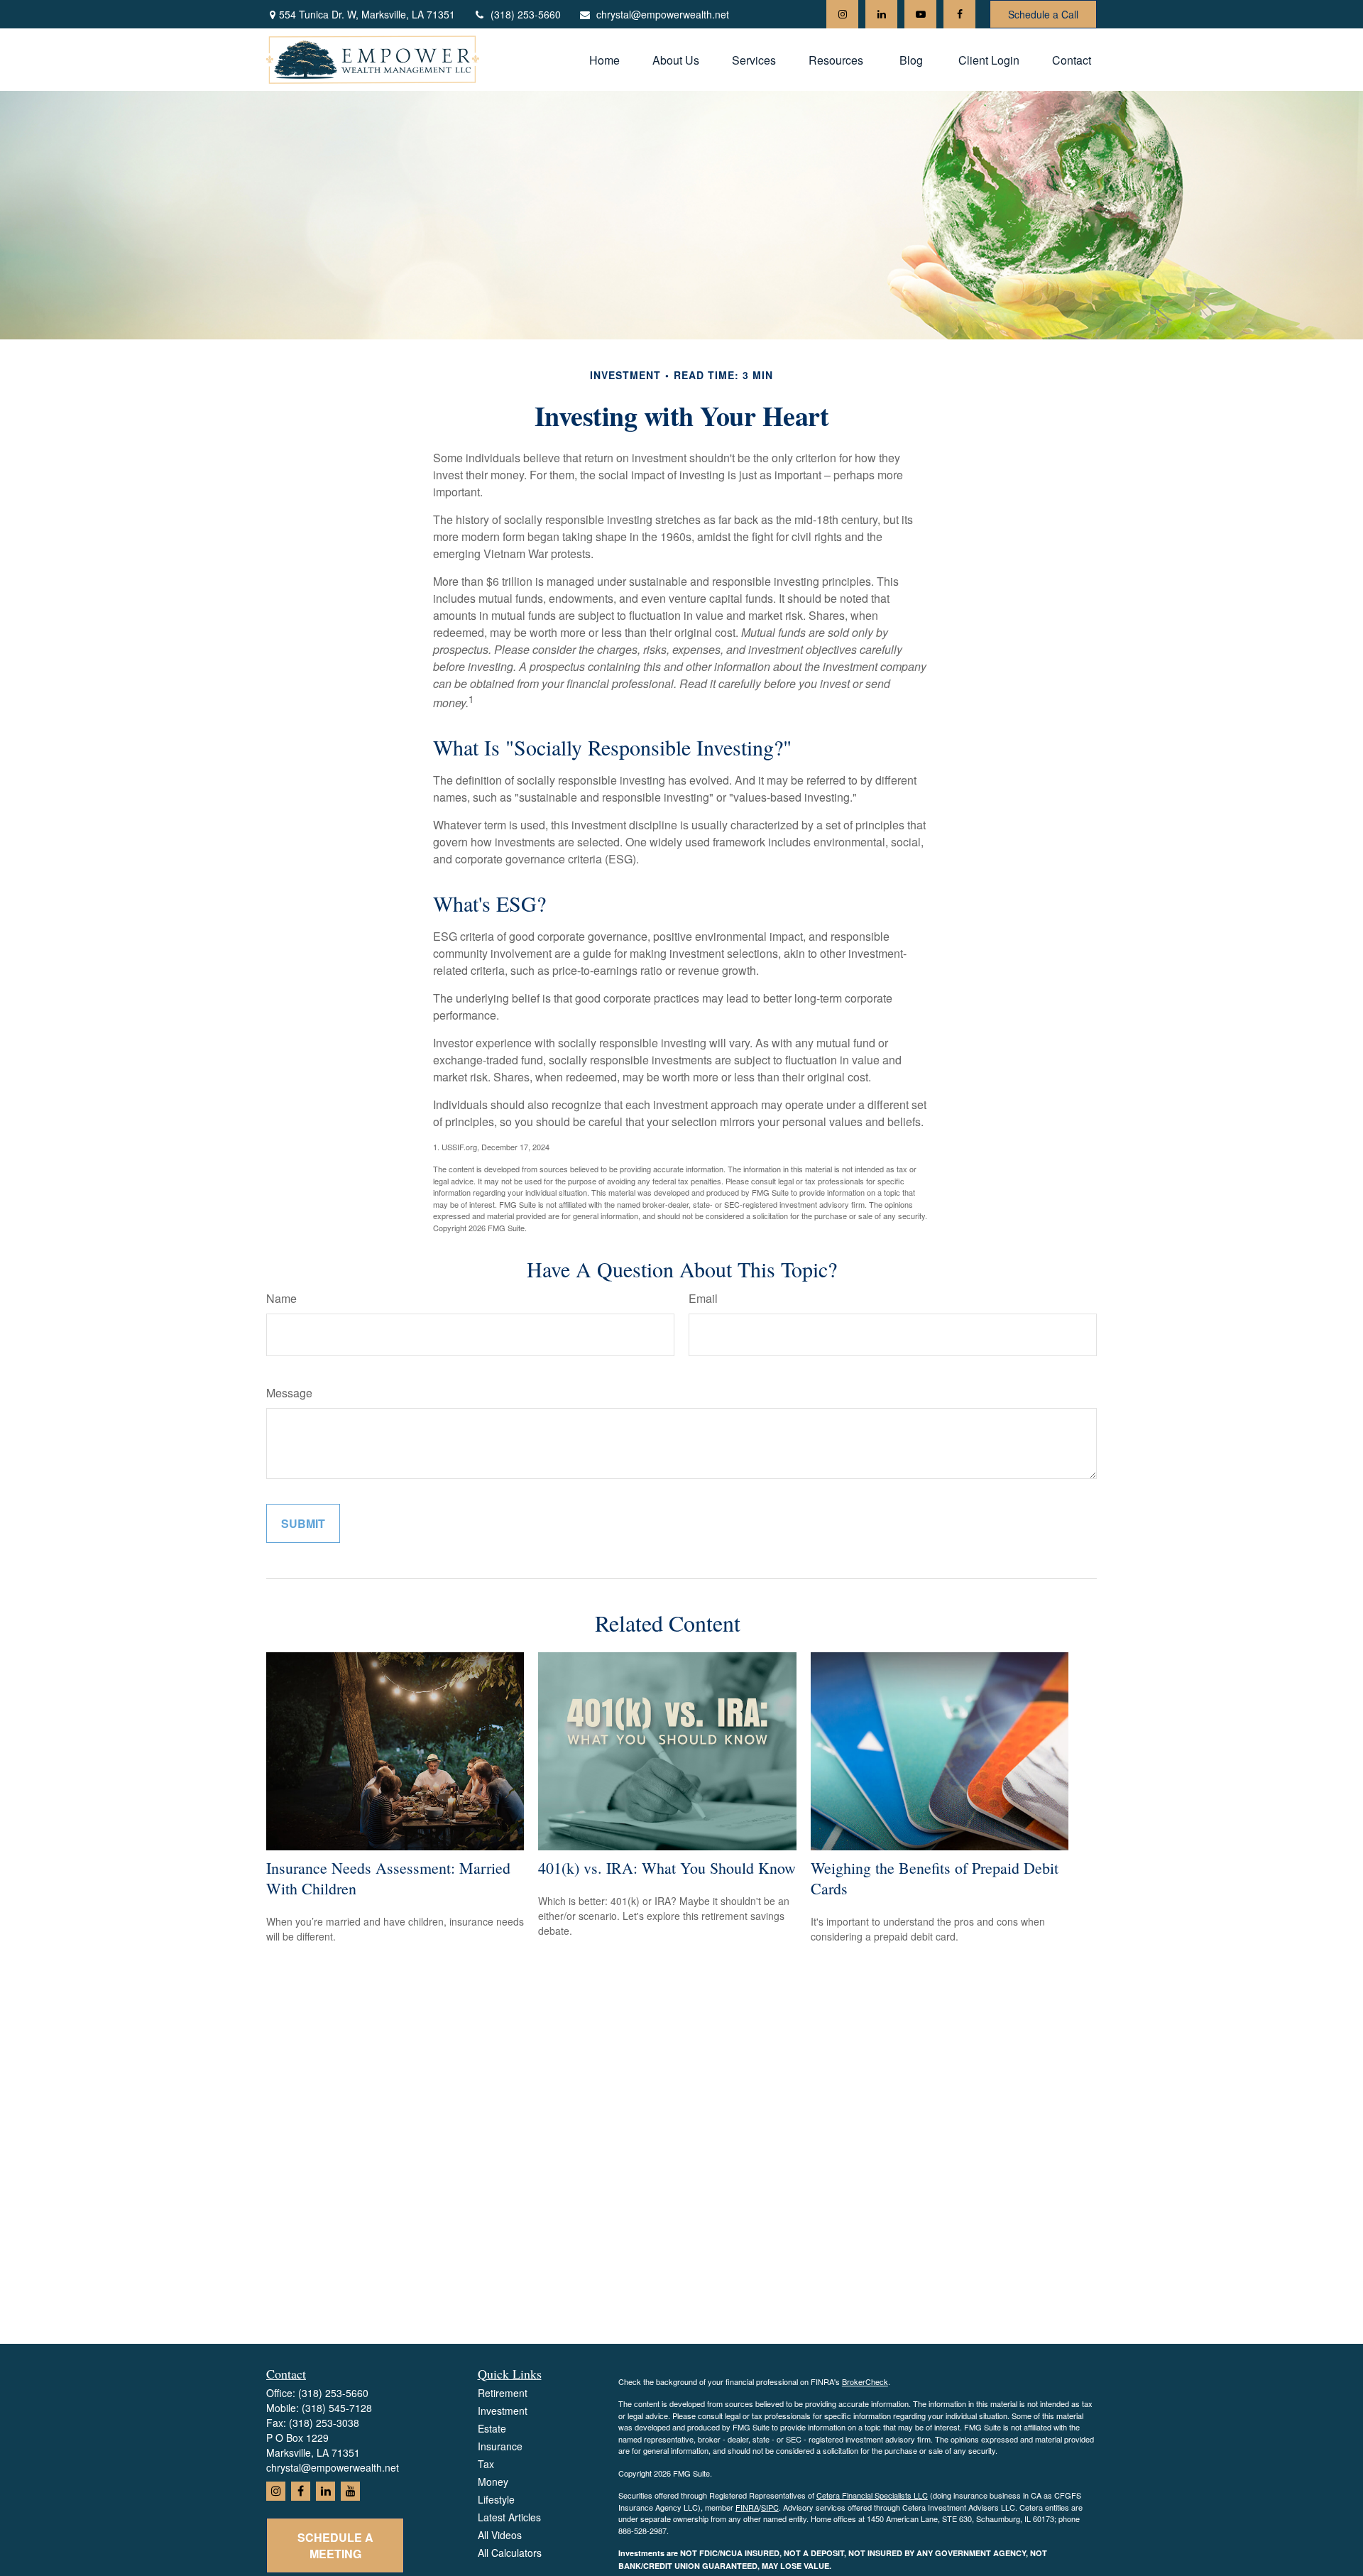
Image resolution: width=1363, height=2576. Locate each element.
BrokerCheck (865, 2381)
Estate (492, 2428)
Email (703, 1298)
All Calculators (510, 2553)
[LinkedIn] (881, 14)
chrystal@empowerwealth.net (663, 14)
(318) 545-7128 (337, 2408)
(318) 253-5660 (526, 14)
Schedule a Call (1043, 14)
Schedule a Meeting (335, 2545)
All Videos (500, 2535)
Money (493, 2482)
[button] (604, 59)
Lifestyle (496, 2499)
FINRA (747, 2507)
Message (289, 1393)
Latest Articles (509, 2517)
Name (281, 1298)
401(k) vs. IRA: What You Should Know (667, 1868)
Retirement (503, 2393)
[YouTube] (920, 14)
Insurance (500, 2446)
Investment (503, 2411)
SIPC (770, 2507)
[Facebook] (959, 14)
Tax (486, 2464)
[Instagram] (842, 14)
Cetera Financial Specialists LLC (872, 2495)
